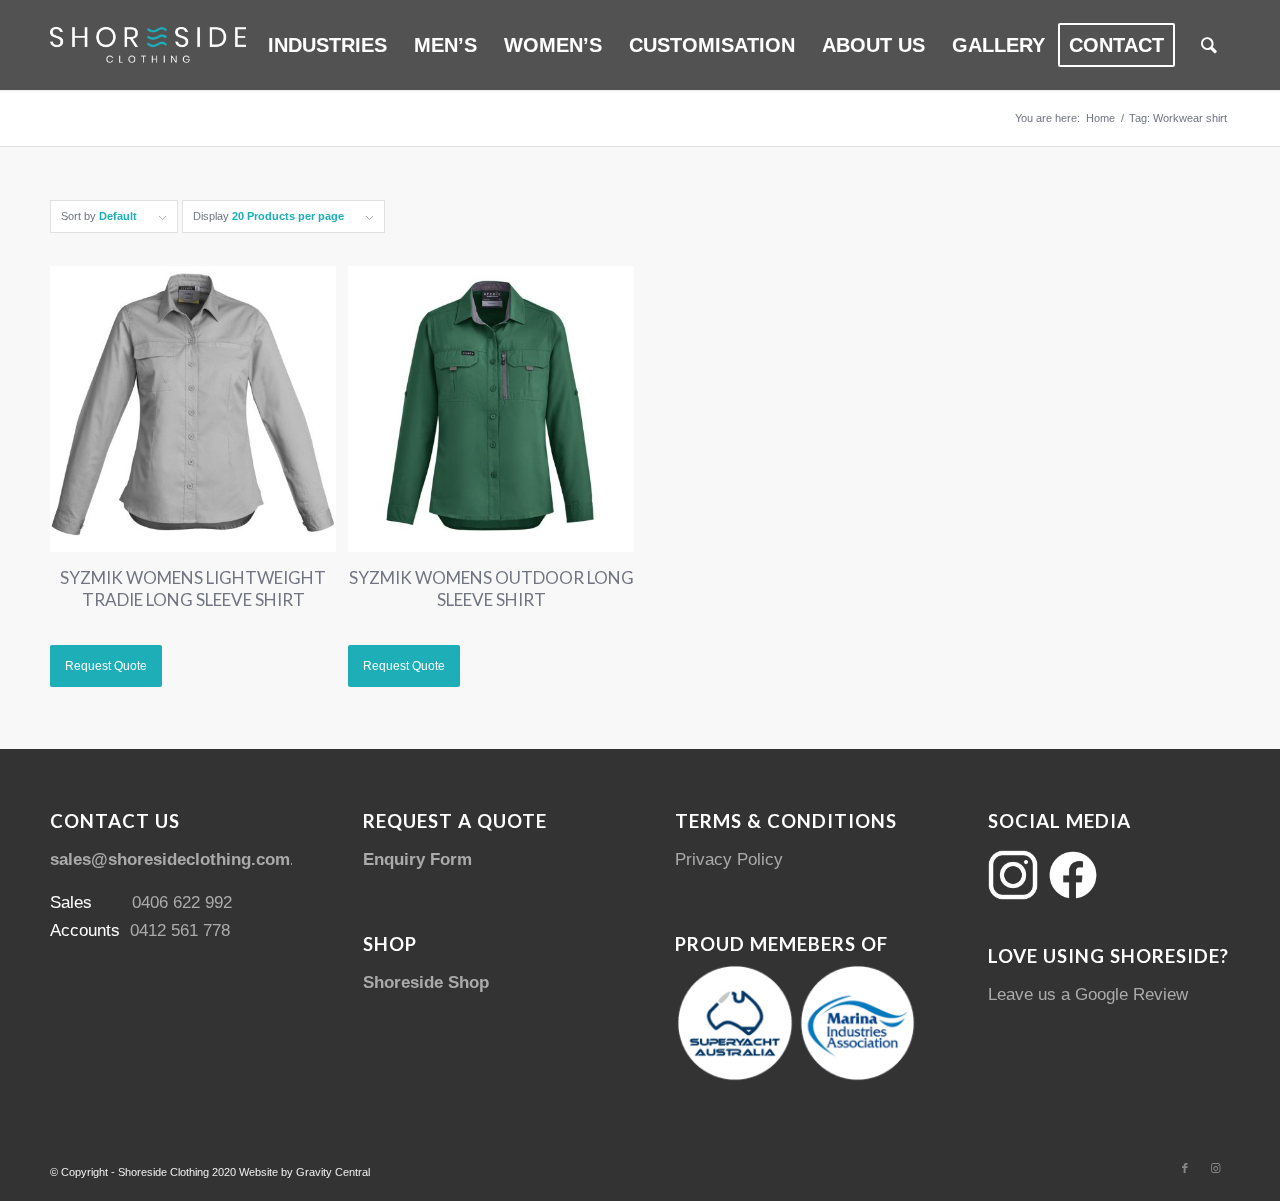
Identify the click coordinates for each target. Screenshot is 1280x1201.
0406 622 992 (182, 902)
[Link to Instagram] (1215, 1168)
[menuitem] (327, 45)
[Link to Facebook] (1185, 1168)
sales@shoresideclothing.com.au (182, 859)
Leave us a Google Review (1088, 994)
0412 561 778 (180, 930)
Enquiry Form (417, 859)
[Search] (1209, 45)
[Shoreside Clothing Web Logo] (148, 45)
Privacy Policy (729, 859)
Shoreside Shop (426, 982)
